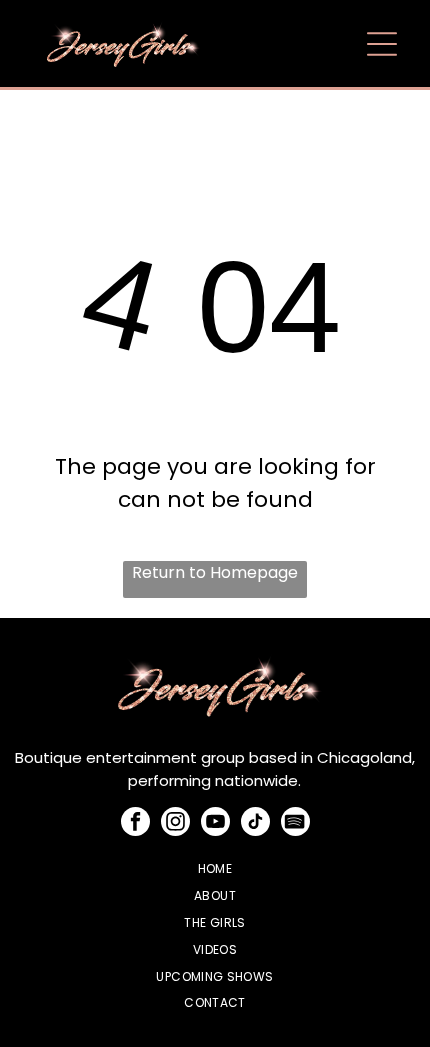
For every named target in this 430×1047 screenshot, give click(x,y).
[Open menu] (382, 44)
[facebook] (135, 824)
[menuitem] (215, 869)
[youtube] (215, 824)
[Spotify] (295, 824)
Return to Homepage (215, 572)
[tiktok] (255, 824)
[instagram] (175, 824)
